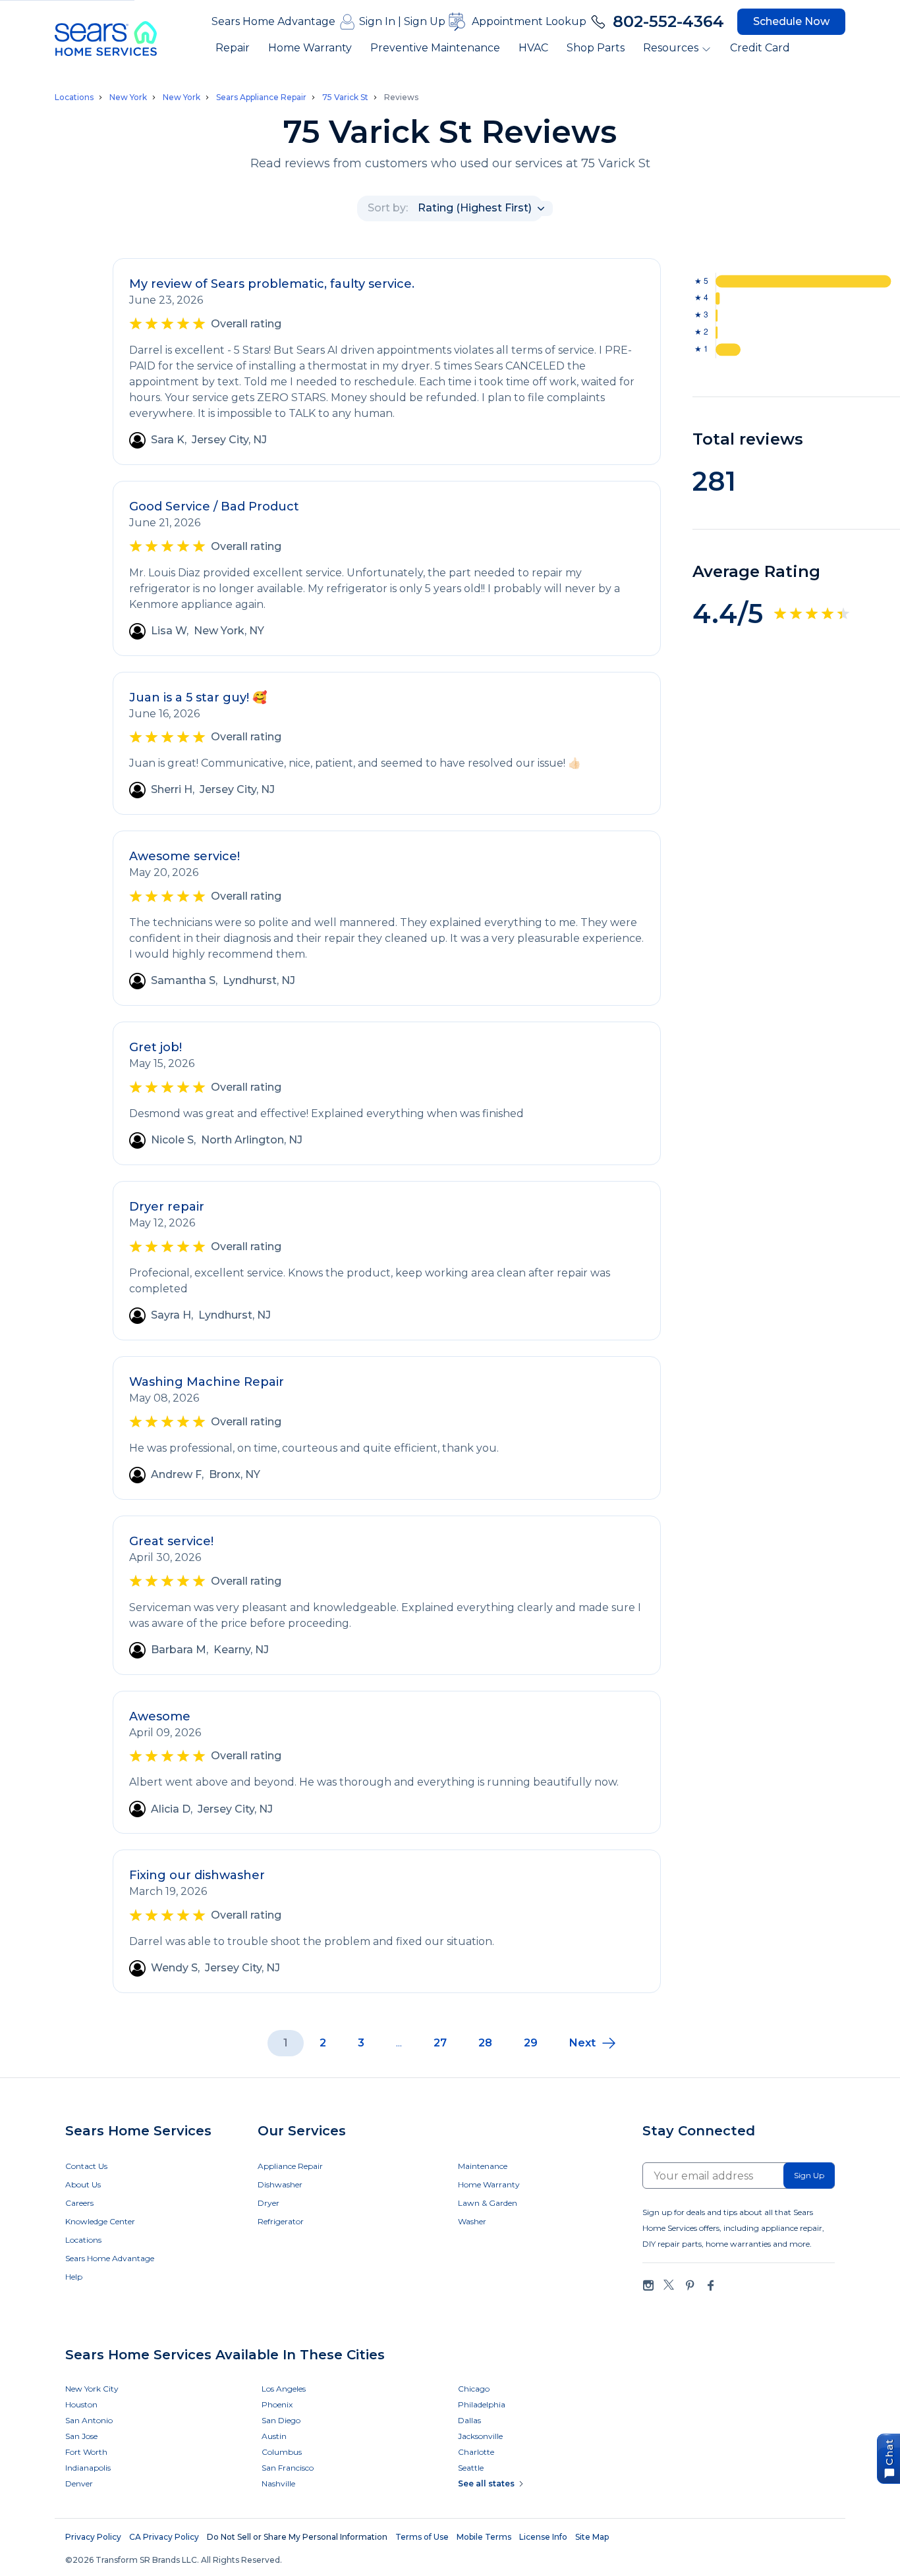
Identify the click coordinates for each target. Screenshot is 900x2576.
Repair (233, 48)
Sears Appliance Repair (261, 97)
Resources (671, 48)
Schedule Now (791, 21)
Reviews (401, 97)
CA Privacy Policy (164, 2537)
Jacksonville (480, 2436)
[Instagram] (648, 2285)
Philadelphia (482, 2404)
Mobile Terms (484, 2537)
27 (440, 2043)
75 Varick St (345, 97)
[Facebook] (710, 2285)
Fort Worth (86, 2452)
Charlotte (476, 2452)
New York (128, 97)
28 (485, 2043)
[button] (593, 2043)
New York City (92, 2389)
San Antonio (89, 2420)
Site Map (592, 2537)
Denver (79, 2483)
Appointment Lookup (529, 21)
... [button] (399, 2043)
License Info (543, 2537)
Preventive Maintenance (435, 48)
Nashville (278, 2483)
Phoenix (277, 2404)
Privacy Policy (93, 2537)
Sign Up (425, 21)
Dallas (469, 2420)
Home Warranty (310, 48)
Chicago (474, 2389)
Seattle (471, 2468)
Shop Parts (596, 48)
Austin (274, 2436)
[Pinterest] (690, 2285)
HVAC (533, 48)
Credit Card (760, 48)
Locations (74, 97)
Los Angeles (284, 2389)
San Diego (281, 2420)
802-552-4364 (668, 21)
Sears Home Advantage (273, 21)
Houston (81, 2404)
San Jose (81, 2436)
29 (531, 2043)
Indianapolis (88, 2468)
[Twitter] (669, 2285)
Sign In (377, 21)
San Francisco (288, 2468)
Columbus (282, 2452)
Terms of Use (422, 2537)
